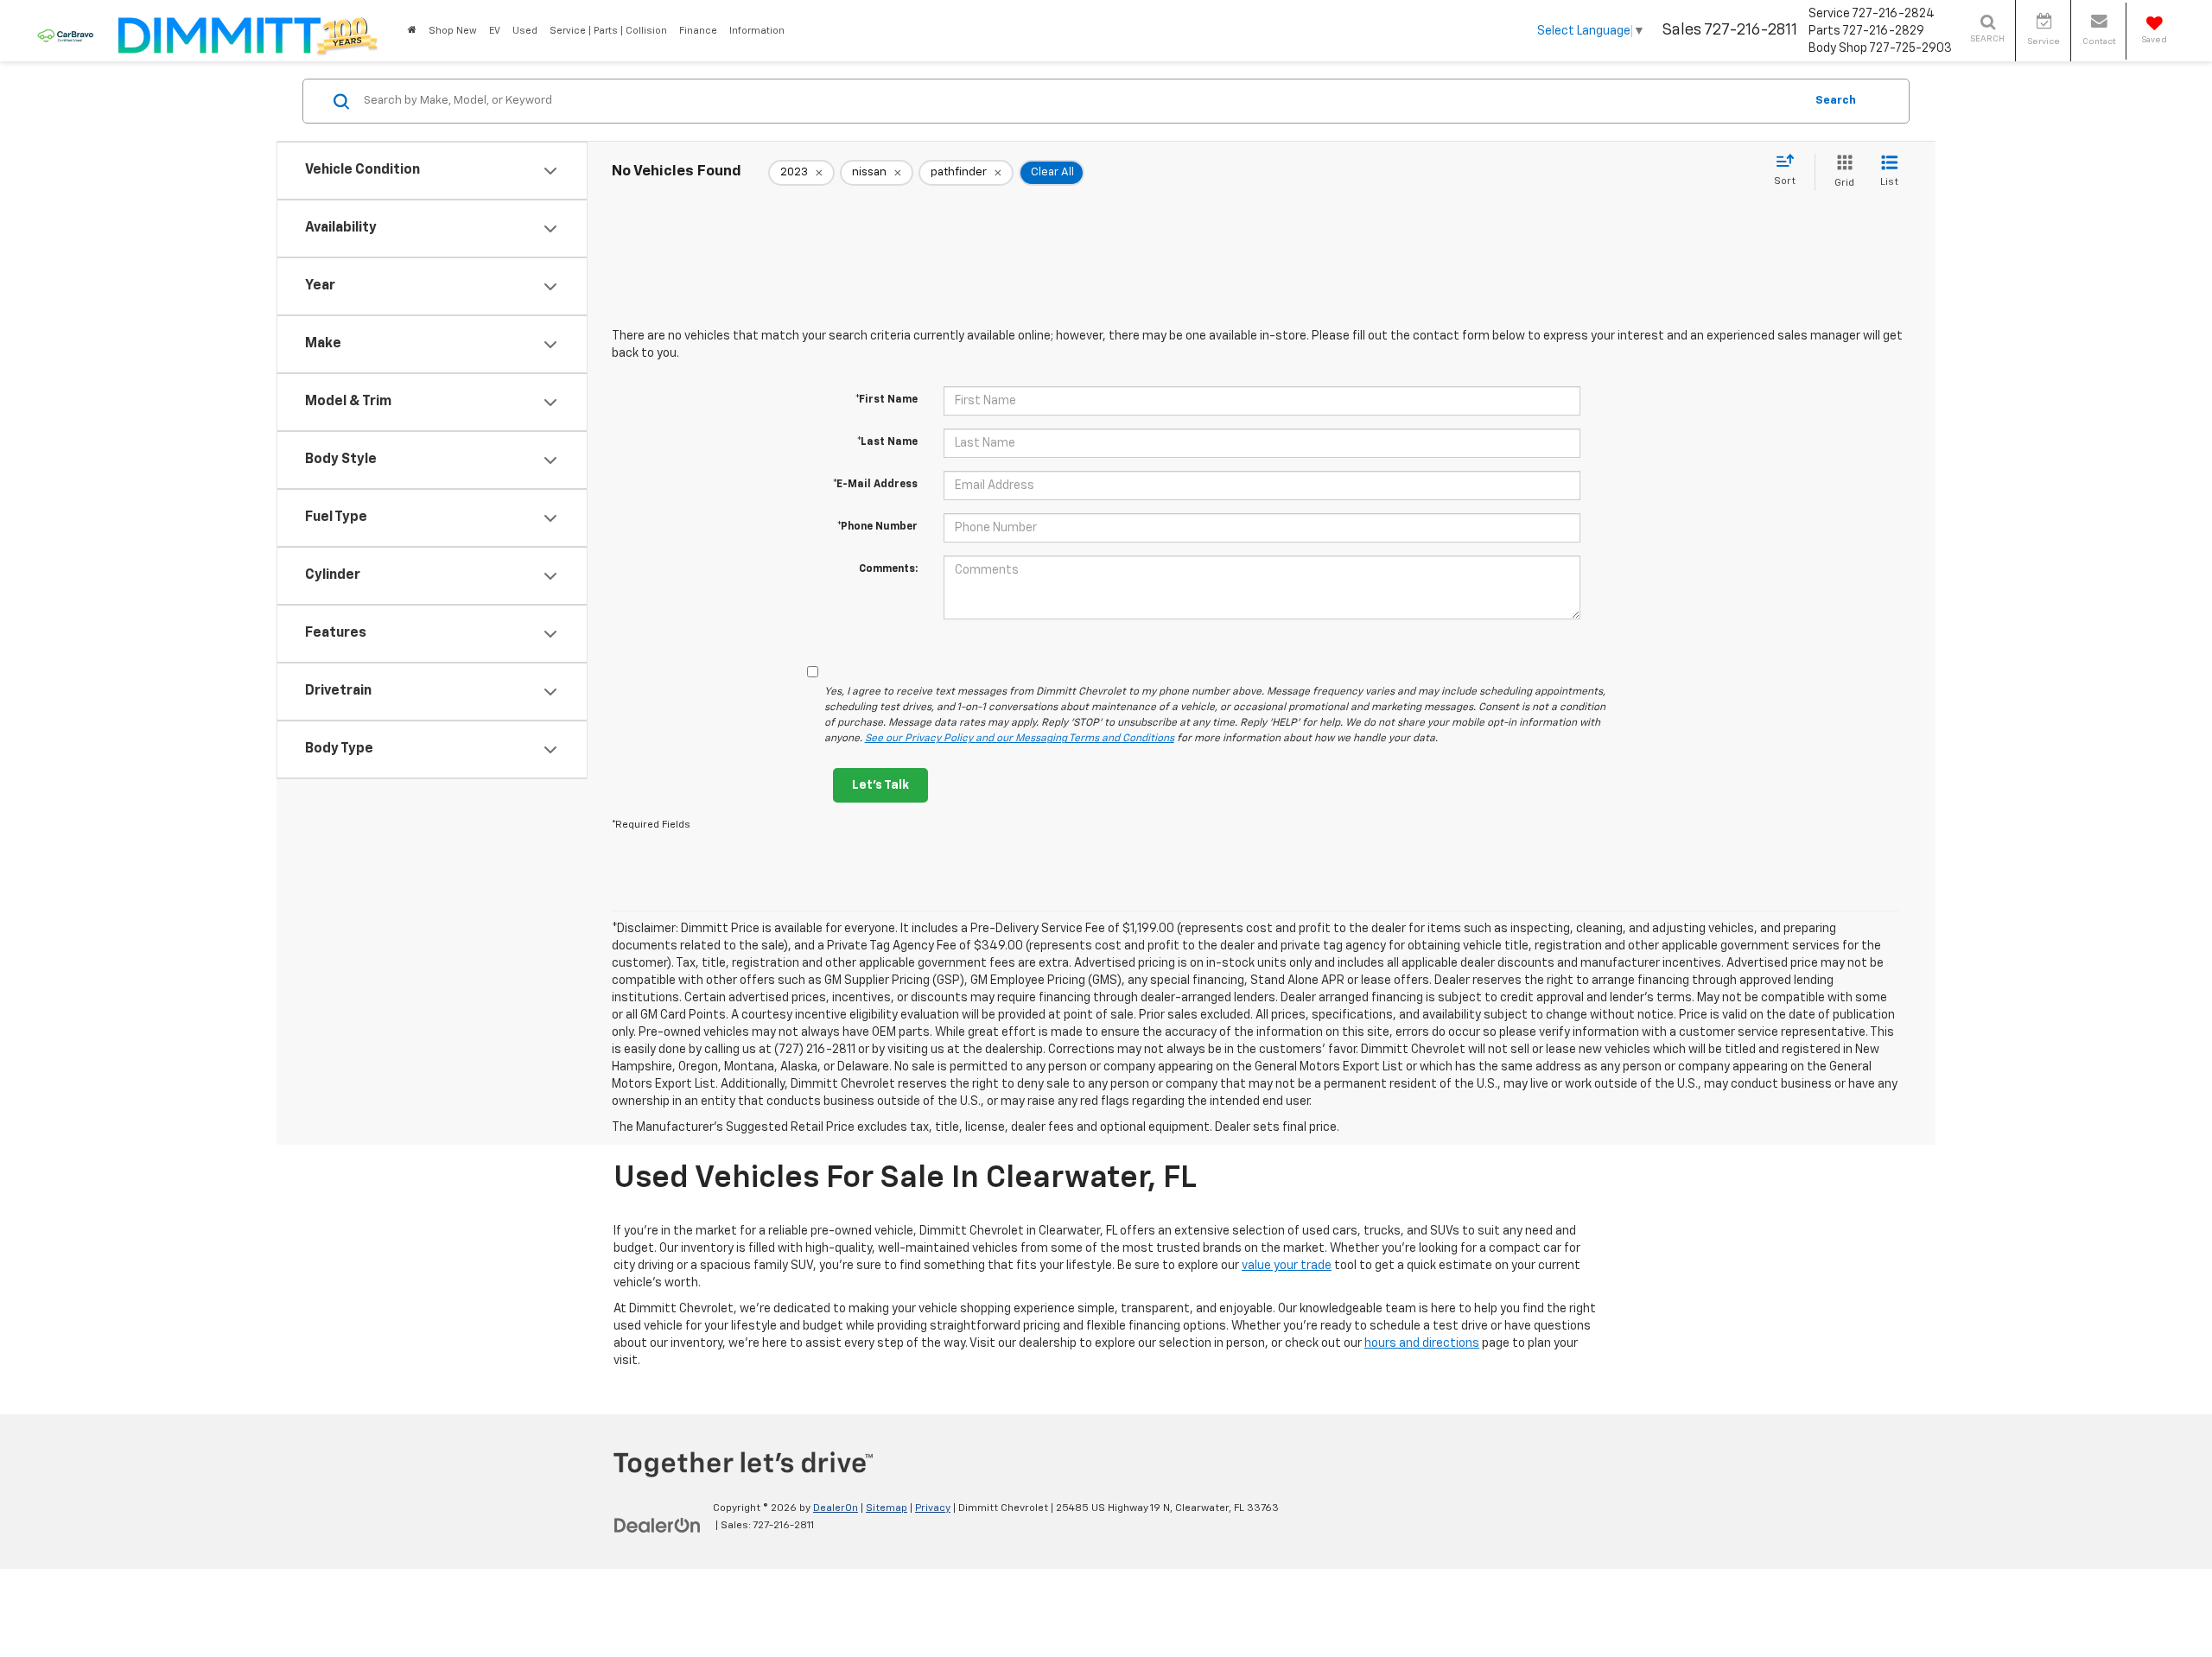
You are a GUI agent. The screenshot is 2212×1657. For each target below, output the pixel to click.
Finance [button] (698, 31)
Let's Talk (880, 785)
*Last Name (887, 442)
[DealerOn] (658, 1525)
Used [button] (525, 31)
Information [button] (757, 31)
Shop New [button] (453, 31)
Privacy (933, 1508)
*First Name (887, 400)
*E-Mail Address (875, 485)
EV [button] (495, 31)
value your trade (1287, 1266)
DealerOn (836, 1508)
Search (1836, 101)
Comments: (888, 569)
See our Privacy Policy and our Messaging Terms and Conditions (1020, 739)
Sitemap (887, 1508)
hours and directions (1422, 1343)
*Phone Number (877, 527)
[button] (412, 31)
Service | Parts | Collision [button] (608, 31)
